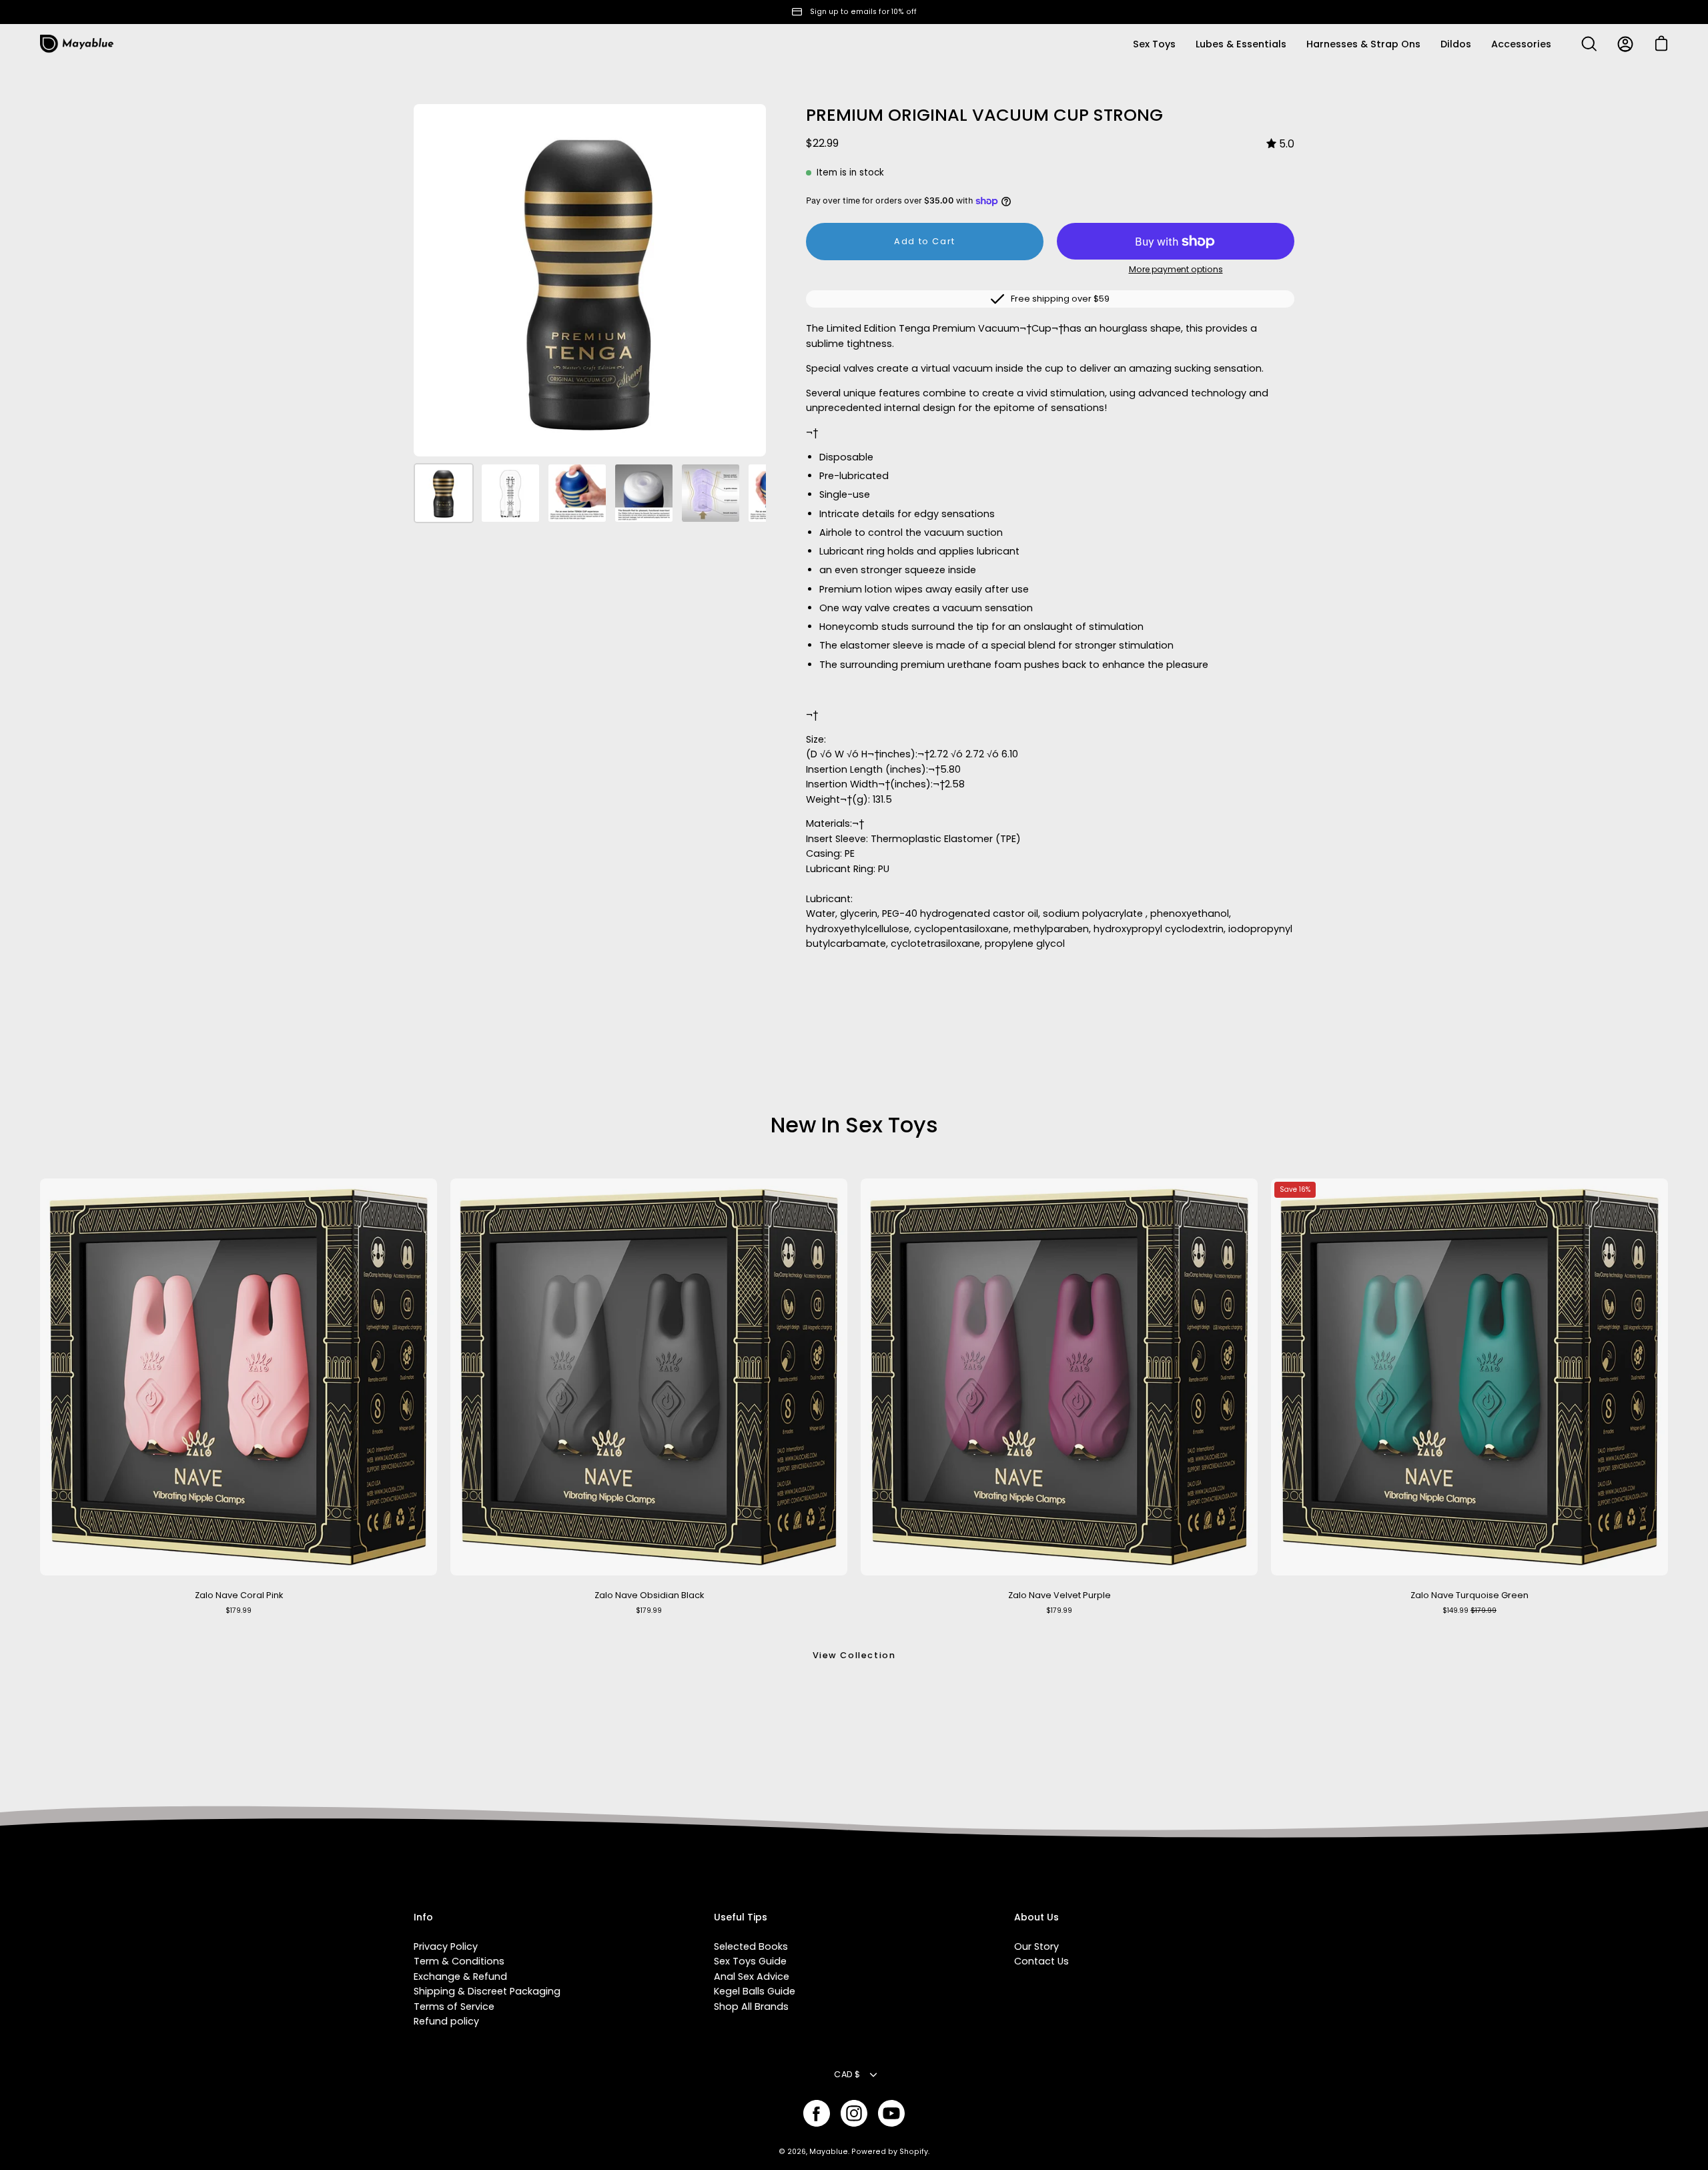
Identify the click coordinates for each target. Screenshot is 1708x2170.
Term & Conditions (459, 1961)
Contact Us (1041, 1961)
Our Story (1036, 1946)
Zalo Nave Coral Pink (239, 1595)
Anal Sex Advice (752, 1976)
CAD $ (847, 2074)
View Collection (854, 1655)
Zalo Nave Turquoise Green (1469, 1595)
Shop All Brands (751, 2007)
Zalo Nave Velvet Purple (1059, 1595)
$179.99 (239, 1610)
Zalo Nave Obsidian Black (649, 1595)
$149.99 (1469, 1610)
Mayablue (829, 2152)
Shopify (914, 2152)
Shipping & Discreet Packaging (487, 1991)
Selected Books (751, 1946)
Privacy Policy (446, 1946)
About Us (1036, 1918)
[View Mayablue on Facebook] (817, 2113)
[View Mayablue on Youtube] (891, 2113)
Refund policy (446, 2021)
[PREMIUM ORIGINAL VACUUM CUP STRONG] (444, 493)
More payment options (1176, 269)
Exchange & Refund (460, 1976)
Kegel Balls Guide (755, 1991)
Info (423, 1918)
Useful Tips (741, 1918)
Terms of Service (454, 2007)
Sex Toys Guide (750, 1961)
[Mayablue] (77, 44)
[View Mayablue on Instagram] (854, 2113)
